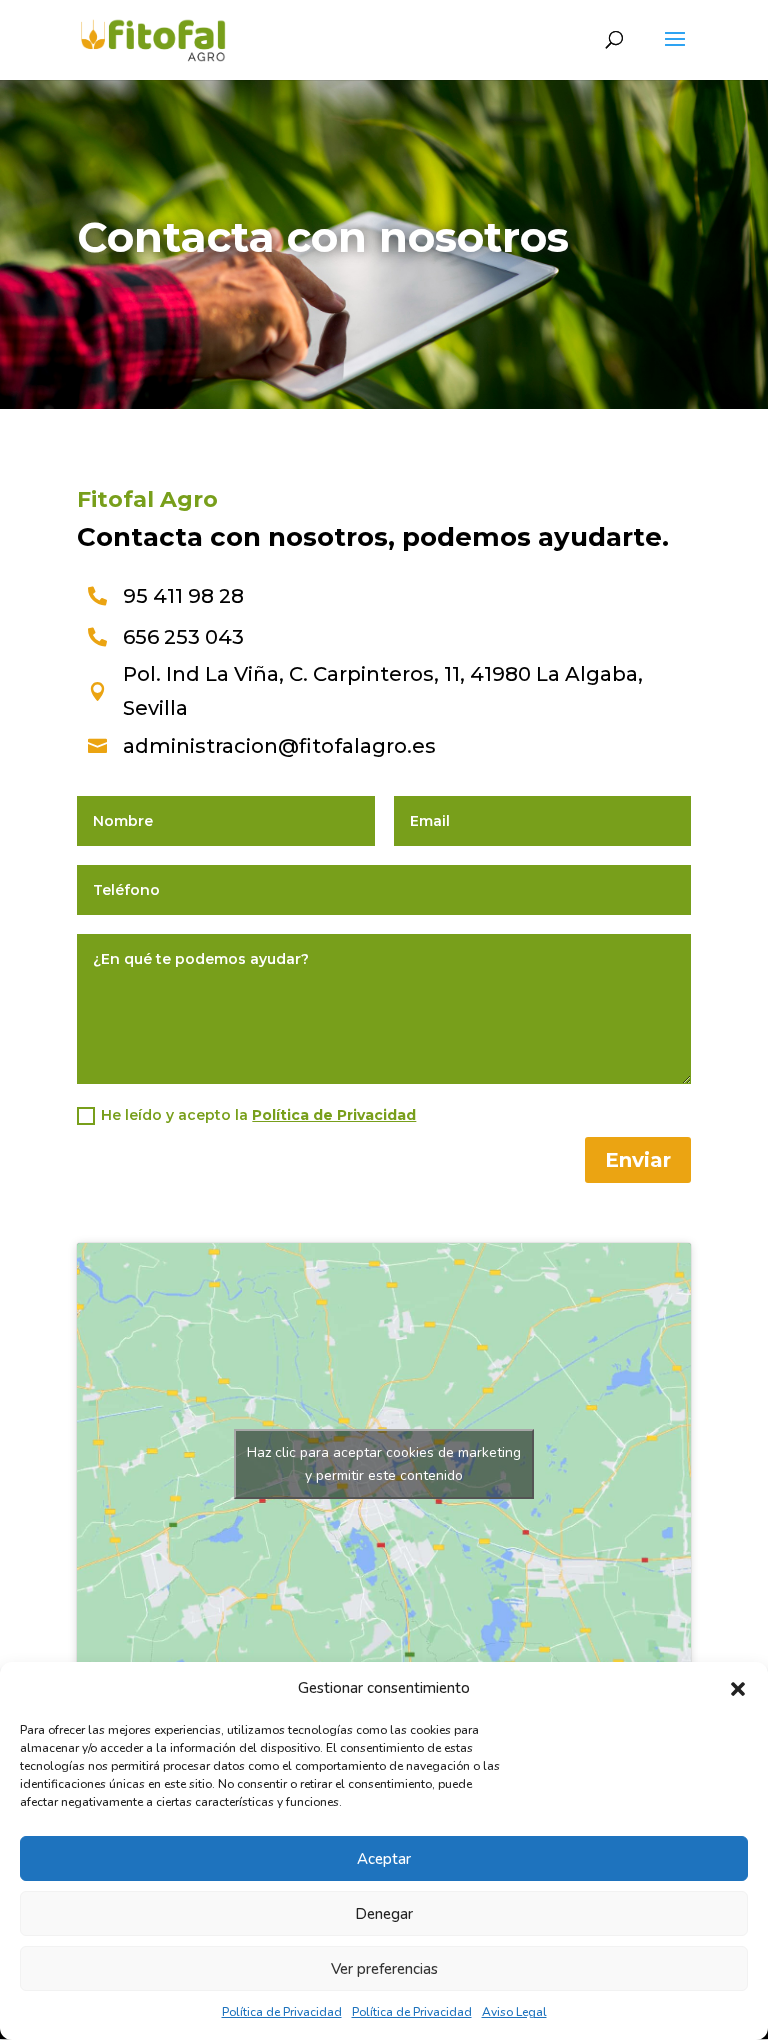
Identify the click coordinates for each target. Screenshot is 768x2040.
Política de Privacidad (282, 2012)
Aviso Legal (514, 2012)
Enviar (638, 1160)
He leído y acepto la (258, 1115)
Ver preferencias (384, 1969)
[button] (738, 1689)
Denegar (384, 1914)
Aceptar (384, 1859)
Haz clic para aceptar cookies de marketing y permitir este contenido (384, 1464)
